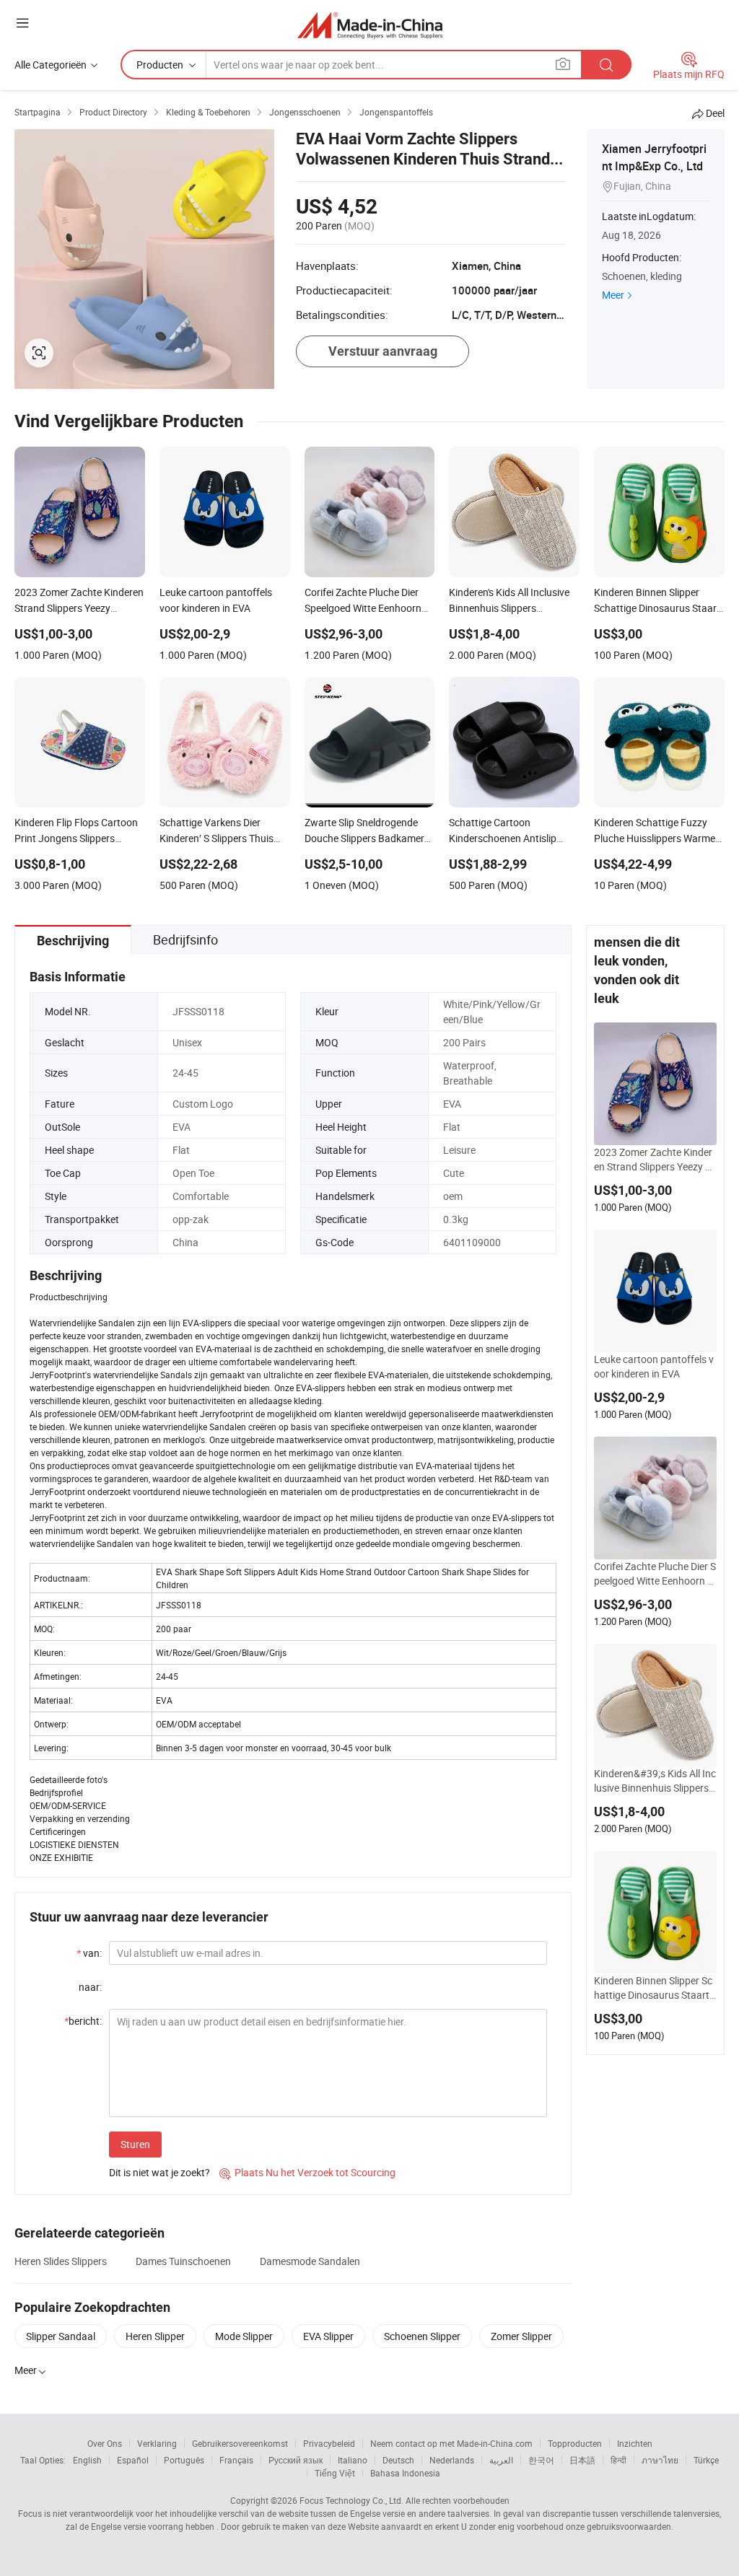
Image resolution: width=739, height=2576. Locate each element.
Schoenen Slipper (422, 2336)
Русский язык (296, 2460)
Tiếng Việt (335, 2473)
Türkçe (706, 2460)
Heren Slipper (155, 2336)
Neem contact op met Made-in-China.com (451, 2443)
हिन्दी (618, 2460)
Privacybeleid (329, 2443)
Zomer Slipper (521, 2336)
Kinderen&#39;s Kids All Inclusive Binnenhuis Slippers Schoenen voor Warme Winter (655, 1781)
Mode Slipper (244, 2336)
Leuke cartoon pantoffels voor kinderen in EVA (654, 1366)
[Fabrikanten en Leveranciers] (370, 25)
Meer (613, 295)
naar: (90, 1987)
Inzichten (635, 2443)
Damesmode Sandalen (310, 2261)
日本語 (582, 2460)
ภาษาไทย (660, 2460)
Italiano (353, 2460)
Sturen (135, 2144)
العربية (501, 2460)
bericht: (83, 2021)
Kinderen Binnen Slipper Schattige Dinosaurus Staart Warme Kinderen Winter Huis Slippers (655, 1988)
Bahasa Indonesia (405, 2473)
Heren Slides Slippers (61, 2261)
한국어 (541, 2460)
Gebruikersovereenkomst (240, 2443)
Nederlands (452, 2460)
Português (184, 2460)
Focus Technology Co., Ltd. (351, 2500)
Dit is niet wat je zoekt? (159, 2172)
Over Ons (105, 2443)
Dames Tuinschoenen (183, 2261)
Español (133, 2460)
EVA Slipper (328, 2336)
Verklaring (157, 2443)
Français (236, 2460)
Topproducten (575, 2443)
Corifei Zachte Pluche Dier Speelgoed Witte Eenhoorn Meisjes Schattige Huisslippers (655, 1574)
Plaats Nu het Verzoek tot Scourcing (307, 2172)
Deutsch (398, 2460)
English (87, 2460)
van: (89, 1953)
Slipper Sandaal (61, 2336)
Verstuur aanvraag (383, 351)
